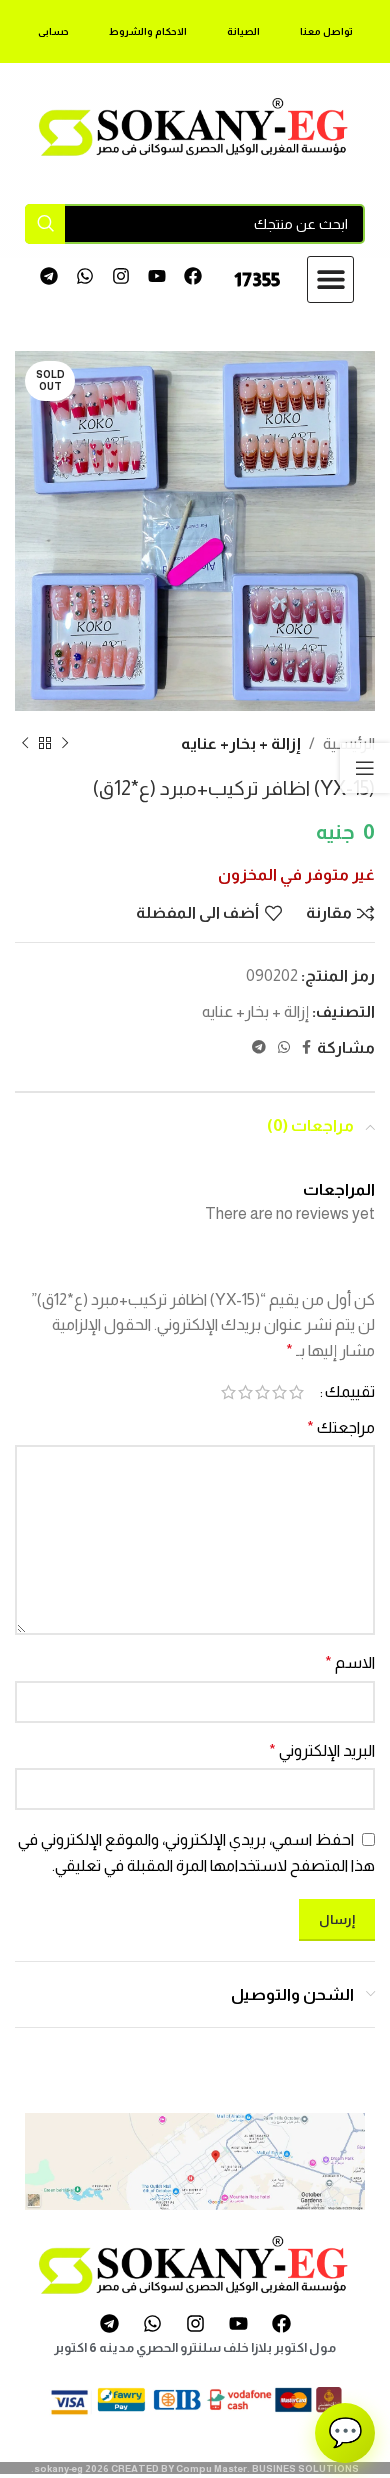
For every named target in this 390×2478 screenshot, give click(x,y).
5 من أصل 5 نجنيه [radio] (228, 1392)
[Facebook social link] (306, 1047)
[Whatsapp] (85, 276)
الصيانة (243, 31)
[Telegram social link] (259, 1047)
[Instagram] (121, 276)
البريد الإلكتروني (322, 1750)
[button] (330, 279)
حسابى (53, 31)
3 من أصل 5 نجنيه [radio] (262, 1392)
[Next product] (25, 744)
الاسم (350, 1662)
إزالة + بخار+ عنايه (241, 743)
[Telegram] (49, 276)
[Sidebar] (365, 768)
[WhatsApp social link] (284, 1047)
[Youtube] (156, 276)
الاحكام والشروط (148, 31)
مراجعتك (341, 1427)
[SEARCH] (45, 224)
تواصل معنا (326, 31)
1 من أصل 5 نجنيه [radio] (296, 1392)
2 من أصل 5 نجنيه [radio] (279, 1392)
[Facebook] (192, 276)
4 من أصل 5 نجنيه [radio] (245, 1392)
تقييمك (350, 1392)
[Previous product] (65, 744)
